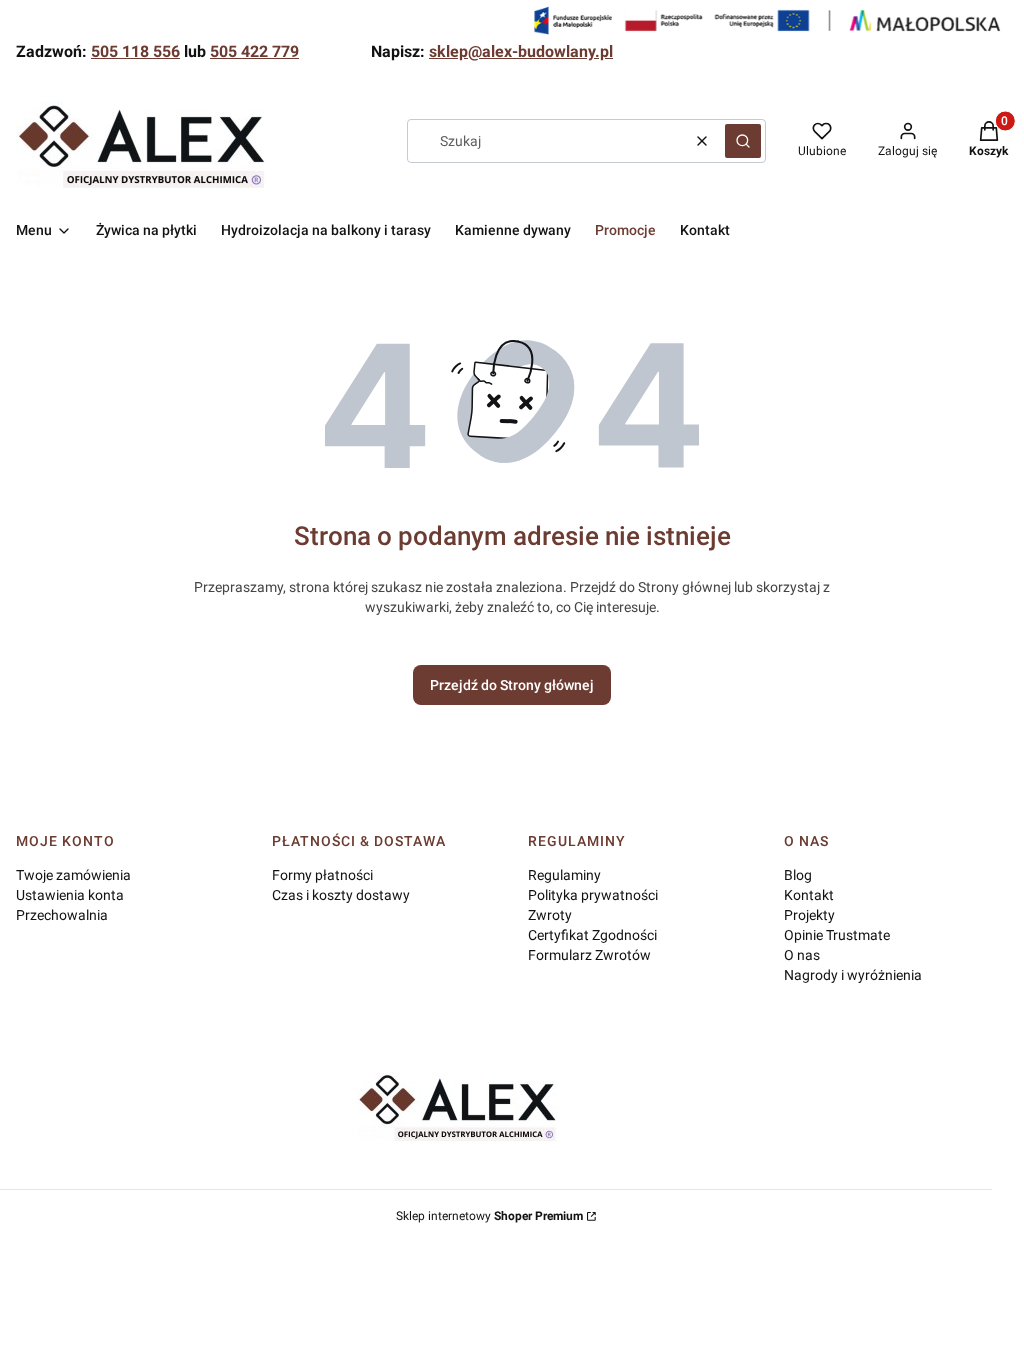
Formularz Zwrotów (589, 955)
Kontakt (809, 895)
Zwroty (550, 915)
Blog (798, 875)
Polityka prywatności (593, 895)
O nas (802, 955)
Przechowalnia (62, 915)
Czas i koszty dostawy (341, 895)
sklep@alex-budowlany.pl (521, 51)
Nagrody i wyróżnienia (853, 975)
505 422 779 (254, 51)
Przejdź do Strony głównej (512, 685)
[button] (743, 141)
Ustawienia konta (70, 895)
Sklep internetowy (489, 1216)
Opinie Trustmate (837, 935)
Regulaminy (564, 875)
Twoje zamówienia (73, 875)
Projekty (809, 915)
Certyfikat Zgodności (592, 935)
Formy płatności (322, 875)
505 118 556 (135, 51)
